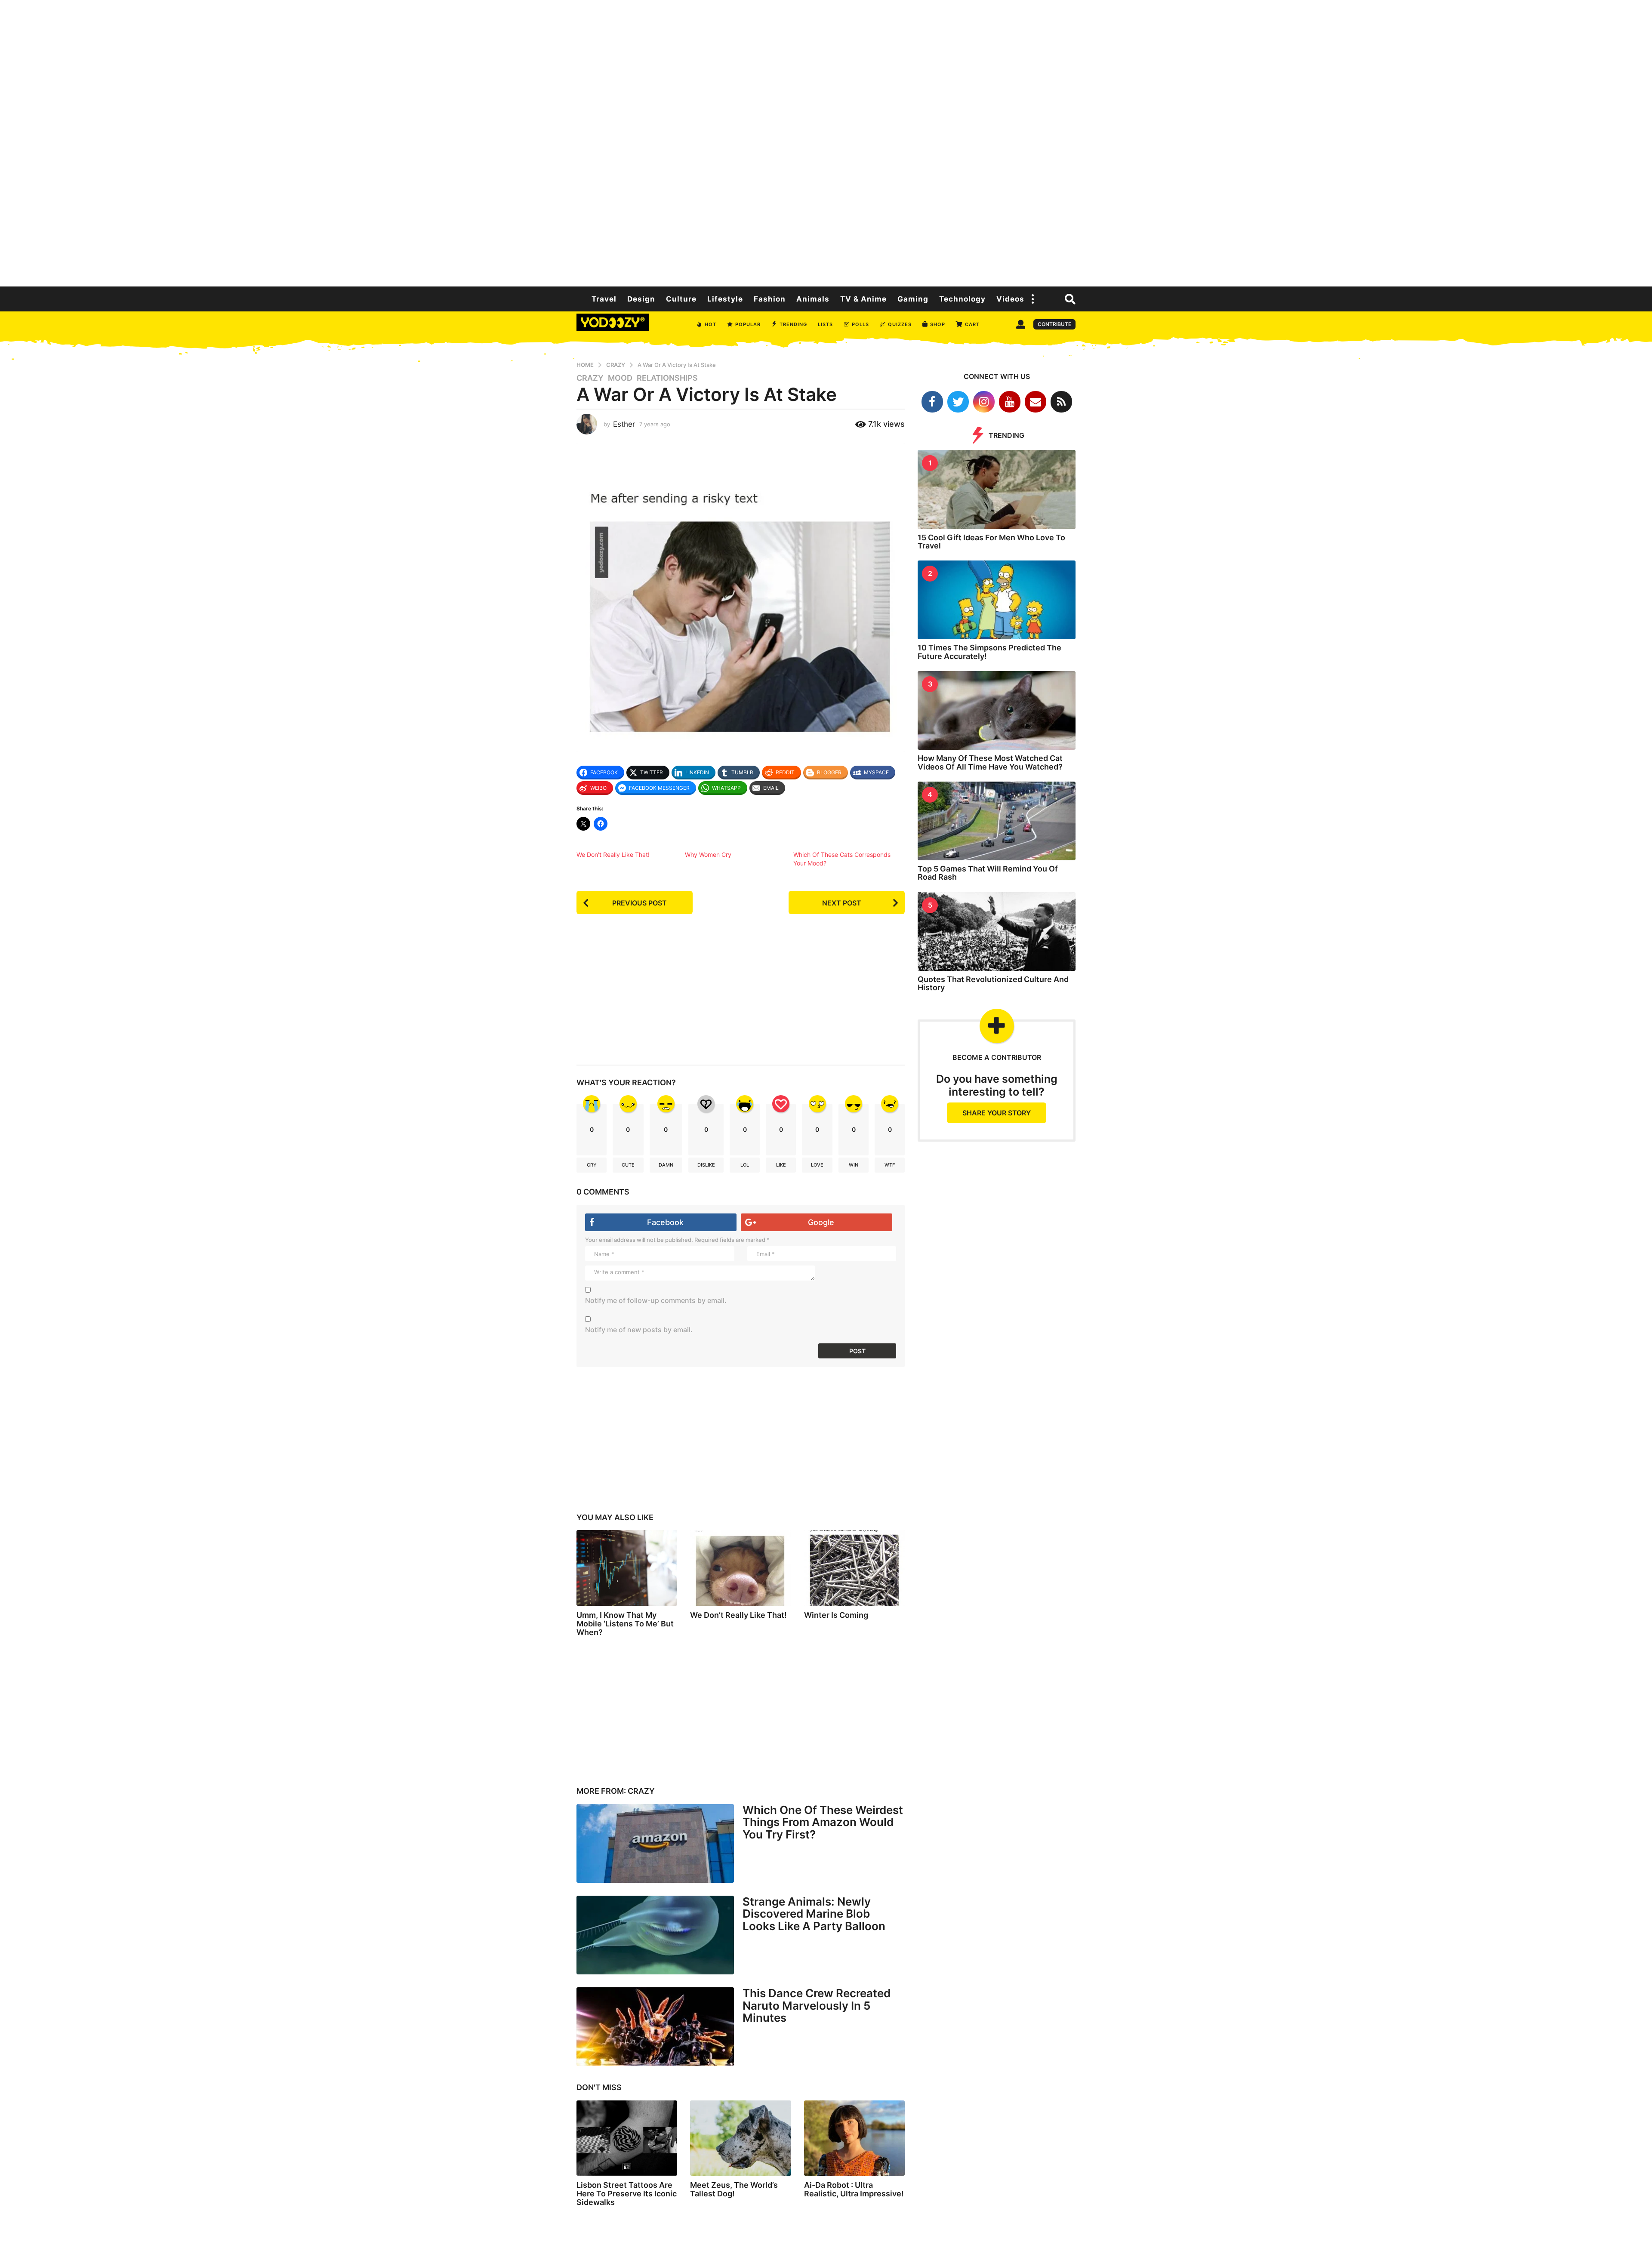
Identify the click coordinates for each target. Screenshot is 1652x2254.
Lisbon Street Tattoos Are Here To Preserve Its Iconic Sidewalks (627, 2194)
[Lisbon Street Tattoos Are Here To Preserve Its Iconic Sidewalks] (627, 2138)
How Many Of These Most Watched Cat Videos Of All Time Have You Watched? (990, 762)
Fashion (770, 299)
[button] (1033, 299)
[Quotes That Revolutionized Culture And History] (997, 931)
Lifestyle (725, 299)
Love (817, 1165)
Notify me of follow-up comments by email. (656, 1300)
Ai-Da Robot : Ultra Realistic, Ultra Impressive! (854, 2189)
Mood (620, 378)
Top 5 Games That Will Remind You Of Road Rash (988, 873)
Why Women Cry (708, 854)
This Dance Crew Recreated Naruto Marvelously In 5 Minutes (817, 2005)
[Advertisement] (826, 142)
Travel (604, 299)
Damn (666, 1165)
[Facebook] (932, 402)
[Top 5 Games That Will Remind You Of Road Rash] (997, 821)
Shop (938, 324)
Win (854, 1165)
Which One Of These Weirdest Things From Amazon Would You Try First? (823, 1822)
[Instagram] (984, 402)
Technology (962, 299)
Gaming (913, 299)
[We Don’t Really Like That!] (740, 1568)
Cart (972, 324)
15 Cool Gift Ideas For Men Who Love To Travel (991, 542)
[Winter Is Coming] (854, 1568)
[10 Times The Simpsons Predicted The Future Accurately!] (997, 600)
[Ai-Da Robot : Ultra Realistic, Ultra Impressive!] (854, 2138)
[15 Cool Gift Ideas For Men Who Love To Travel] (997, 489)
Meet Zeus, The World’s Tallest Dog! (734, 2189)
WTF (890, 1165)
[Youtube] (1010, 402)
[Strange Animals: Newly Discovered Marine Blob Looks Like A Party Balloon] (655, 1935)
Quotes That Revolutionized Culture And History (993, 983)
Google (821, 1222)
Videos (1010, 299)
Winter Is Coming (836, 1615)
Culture (681, 299)
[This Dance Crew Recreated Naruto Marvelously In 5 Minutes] (655, 2027)
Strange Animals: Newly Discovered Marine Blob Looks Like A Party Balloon (814, 1914)
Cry (592, 1165)
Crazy (590, 378)
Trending (793, 324)
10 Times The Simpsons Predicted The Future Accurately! (989, 652)
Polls (860, 324)
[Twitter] (958, 402)
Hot (710, 324)
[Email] (1036, 402)
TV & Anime (863, 299)
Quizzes (900, 324)
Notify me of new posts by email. (639, 1330)
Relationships (667, 378)
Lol (745, 1165)
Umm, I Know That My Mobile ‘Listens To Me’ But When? (625, 1624)
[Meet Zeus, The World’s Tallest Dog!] (740, 2138)
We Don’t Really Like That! (613, 854)
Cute (628, 1165)
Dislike (706, 1165)
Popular (748, 324)
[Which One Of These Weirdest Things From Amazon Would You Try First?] (655, 1843)
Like (781, 1165)
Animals (813, 299)
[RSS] (1061, 402)
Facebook (665, 1222)
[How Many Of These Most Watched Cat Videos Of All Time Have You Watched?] (997, 710)
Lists (825, 324)
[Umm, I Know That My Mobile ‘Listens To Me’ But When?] (627, 1568)
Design (641, 299)
